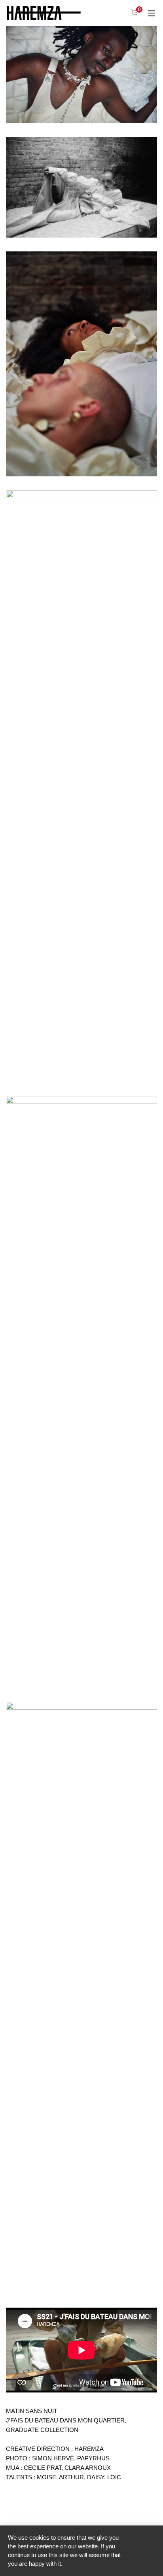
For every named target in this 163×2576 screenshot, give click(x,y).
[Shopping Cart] (134, 13)
